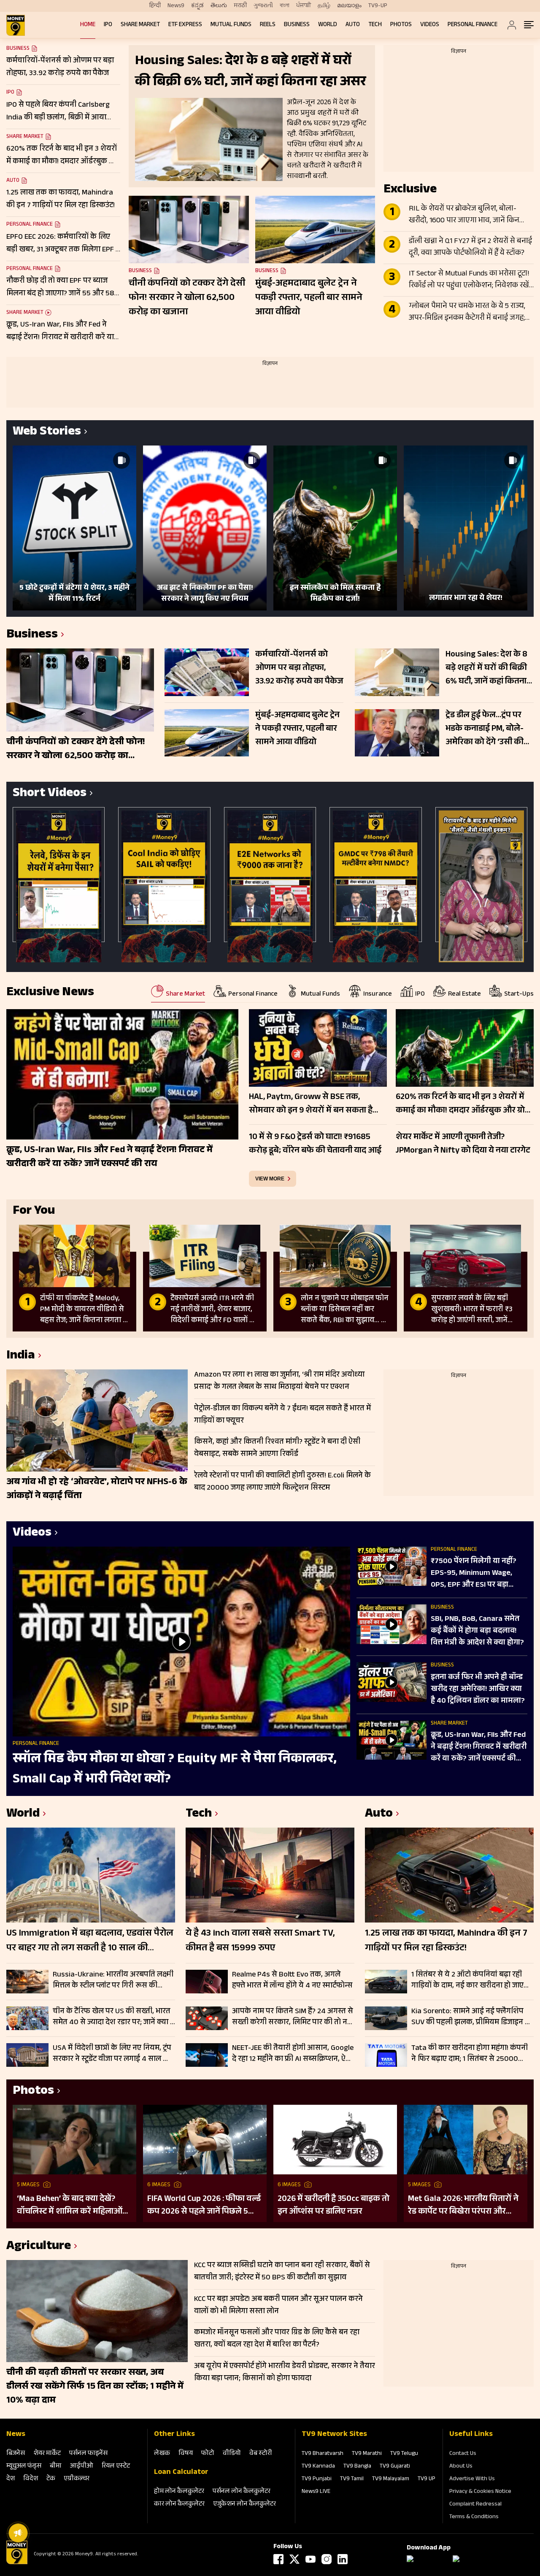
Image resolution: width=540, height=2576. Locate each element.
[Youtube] (310, 2559)
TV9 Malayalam (391, 2479)
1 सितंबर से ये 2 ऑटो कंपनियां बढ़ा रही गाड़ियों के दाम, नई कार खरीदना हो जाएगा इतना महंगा (471, 1980)
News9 (176, 6)
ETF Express (185, 25)
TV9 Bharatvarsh (323, 2454)
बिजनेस (16, 2454)
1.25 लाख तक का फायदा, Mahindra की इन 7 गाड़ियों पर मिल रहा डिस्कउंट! (446, 1941)
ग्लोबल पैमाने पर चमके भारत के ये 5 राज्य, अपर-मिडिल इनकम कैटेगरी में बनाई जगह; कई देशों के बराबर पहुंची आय (467, 313)
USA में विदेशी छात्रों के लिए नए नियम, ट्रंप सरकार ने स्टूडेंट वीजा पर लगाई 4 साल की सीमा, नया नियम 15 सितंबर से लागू (112, 2054)
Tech (375, 25)
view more (270, 1179)
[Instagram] (327, 2559)
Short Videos (50, 794)
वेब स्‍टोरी (261, 2454)
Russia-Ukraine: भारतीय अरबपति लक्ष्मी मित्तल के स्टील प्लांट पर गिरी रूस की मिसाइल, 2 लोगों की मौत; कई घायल (113, 1980)
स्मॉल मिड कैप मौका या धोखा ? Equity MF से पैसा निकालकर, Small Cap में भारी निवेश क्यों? (175, 1770)
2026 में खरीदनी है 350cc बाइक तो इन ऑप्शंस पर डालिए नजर (333, 2206)
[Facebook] (278, 2559)
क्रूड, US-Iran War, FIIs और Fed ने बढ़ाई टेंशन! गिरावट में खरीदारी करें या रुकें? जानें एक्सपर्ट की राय (479, 1747)
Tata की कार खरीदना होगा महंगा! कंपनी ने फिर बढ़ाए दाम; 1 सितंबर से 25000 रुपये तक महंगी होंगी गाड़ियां (470, 2054)
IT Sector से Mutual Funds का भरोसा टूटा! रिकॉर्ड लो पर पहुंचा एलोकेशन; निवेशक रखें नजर (469, 280)
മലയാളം (349, 6)
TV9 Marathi (367, 2454)
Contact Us (463, 2454)
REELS (268, 25)
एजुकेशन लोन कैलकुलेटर (244, 2504)
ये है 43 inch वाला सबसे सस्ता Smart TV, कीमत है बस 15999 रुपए (260, 1941)
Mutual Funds (231, 25)
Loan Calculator (181, 2473)
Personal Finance (472, 25)
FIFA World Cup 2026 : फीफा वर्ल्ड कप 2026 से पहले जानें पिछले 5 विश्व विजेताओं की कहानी (204, 2206)
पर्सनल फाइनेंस (88, 2454)
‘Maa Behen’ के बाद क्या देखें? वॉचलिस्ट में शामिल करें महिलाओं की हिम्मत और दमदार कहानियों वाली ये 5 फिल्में (70, 2206)
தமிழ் (324, 6)
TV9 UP (427, 2479)
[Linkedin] (343, 2559)
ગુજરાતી (263, 6)
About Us (461, 2467)
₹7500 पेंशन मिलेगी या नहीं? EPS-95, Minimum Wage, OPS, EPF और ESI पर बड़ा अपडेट (474, 1574)
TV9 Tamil (352, 2479)
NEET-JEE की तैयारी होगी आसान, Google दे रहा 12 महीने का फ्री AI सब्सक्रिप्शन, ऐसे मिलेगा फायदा (293, 2054)
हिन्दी (155, 6)
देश (11, 2479)
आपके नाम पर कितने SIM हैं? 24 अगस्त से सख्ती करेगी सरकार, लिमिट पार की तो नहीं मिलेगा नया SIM (293, 2017)
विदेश (31, 2479)
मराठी (240, 6)
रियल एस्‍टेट (116, 2467)
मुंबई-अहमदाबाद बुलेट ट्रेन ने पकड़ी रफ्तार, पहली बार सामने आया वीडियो (309, 298)
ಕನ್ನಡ (197, 6)
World (328, 25)
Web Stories (47, 433)
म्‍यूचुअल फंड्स (24, 2467)
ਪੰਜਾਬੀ (304, 6)
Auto (353, 25)
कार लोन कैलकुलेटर (179, 2504)
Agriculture (39, 2247)
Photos (401, 25)
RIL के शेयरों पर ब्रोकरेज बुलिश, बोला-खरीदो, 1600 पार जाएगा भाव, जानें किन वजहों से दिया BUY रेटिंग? (464, 215)
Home (88, 25)
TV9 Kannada (318, 2467)
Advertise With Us (472, 2479)
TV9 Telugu (404, 2454)
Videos (430, 25)
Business (297, 25)
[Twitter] (294, 2559)
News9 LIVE (316, 2492)
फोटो (208, 2454)
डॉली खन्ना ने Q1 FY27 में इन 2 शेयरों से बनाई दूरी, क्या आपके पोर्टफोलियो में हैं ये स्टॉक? (470, 248)
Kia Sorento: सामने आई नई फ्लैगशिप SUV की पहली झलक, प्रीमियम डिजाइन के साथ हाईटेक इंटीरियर (471, 2017)
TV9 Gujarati (395, 2467)
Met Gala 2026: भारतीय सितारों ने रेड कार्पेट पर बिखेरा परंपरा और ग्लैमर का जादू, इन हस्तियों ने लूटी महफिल (463, 2206)
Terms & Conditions (474, 2517)
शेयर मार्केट (47, 2454)
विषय (186, 2454)
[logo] (16, 25)
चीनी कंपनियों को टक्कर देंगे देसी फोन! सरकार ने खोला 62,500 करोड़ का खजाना (187, 298)
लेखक (162, 2454)
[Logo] (17, 2563)
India (21, 1357)
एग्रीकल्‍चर (77, 2479)
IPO (108, 25)
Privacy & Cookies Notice (480, 2492)
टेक (51, 2479)
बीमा (56, 2467)
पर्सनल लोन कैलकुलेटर (242, 2492)
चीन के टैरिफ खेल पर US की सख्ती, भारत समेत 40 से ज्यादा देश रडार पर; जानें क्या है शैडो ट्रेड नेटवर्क (113, 2017)
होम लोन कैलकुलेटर (179, 2492)
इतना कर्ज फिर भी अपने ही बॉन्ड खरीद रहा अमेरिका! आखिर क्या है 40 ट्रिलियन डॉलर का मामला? (478, 1690)
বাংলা (285, 6)
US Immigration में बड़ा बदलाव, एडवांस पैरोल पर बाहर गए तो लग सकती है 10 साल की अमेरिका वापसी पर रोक (90, 1941)
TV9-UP (378, 6)
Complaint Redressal (475, 2505)
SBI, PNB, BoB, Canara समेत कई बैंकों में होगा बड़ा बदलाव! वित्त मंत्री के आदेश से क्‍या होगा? (477, 1631)
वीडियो (232, 2454)
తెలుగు (219, 6)
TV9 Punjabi (317, 2479)
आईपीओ (82, 2467)
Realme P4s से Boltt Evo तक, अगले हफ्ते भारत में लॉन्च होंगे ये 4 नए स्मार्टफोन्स (292, 1980)
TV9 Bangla (357, 2467)
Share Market (140, 25)
